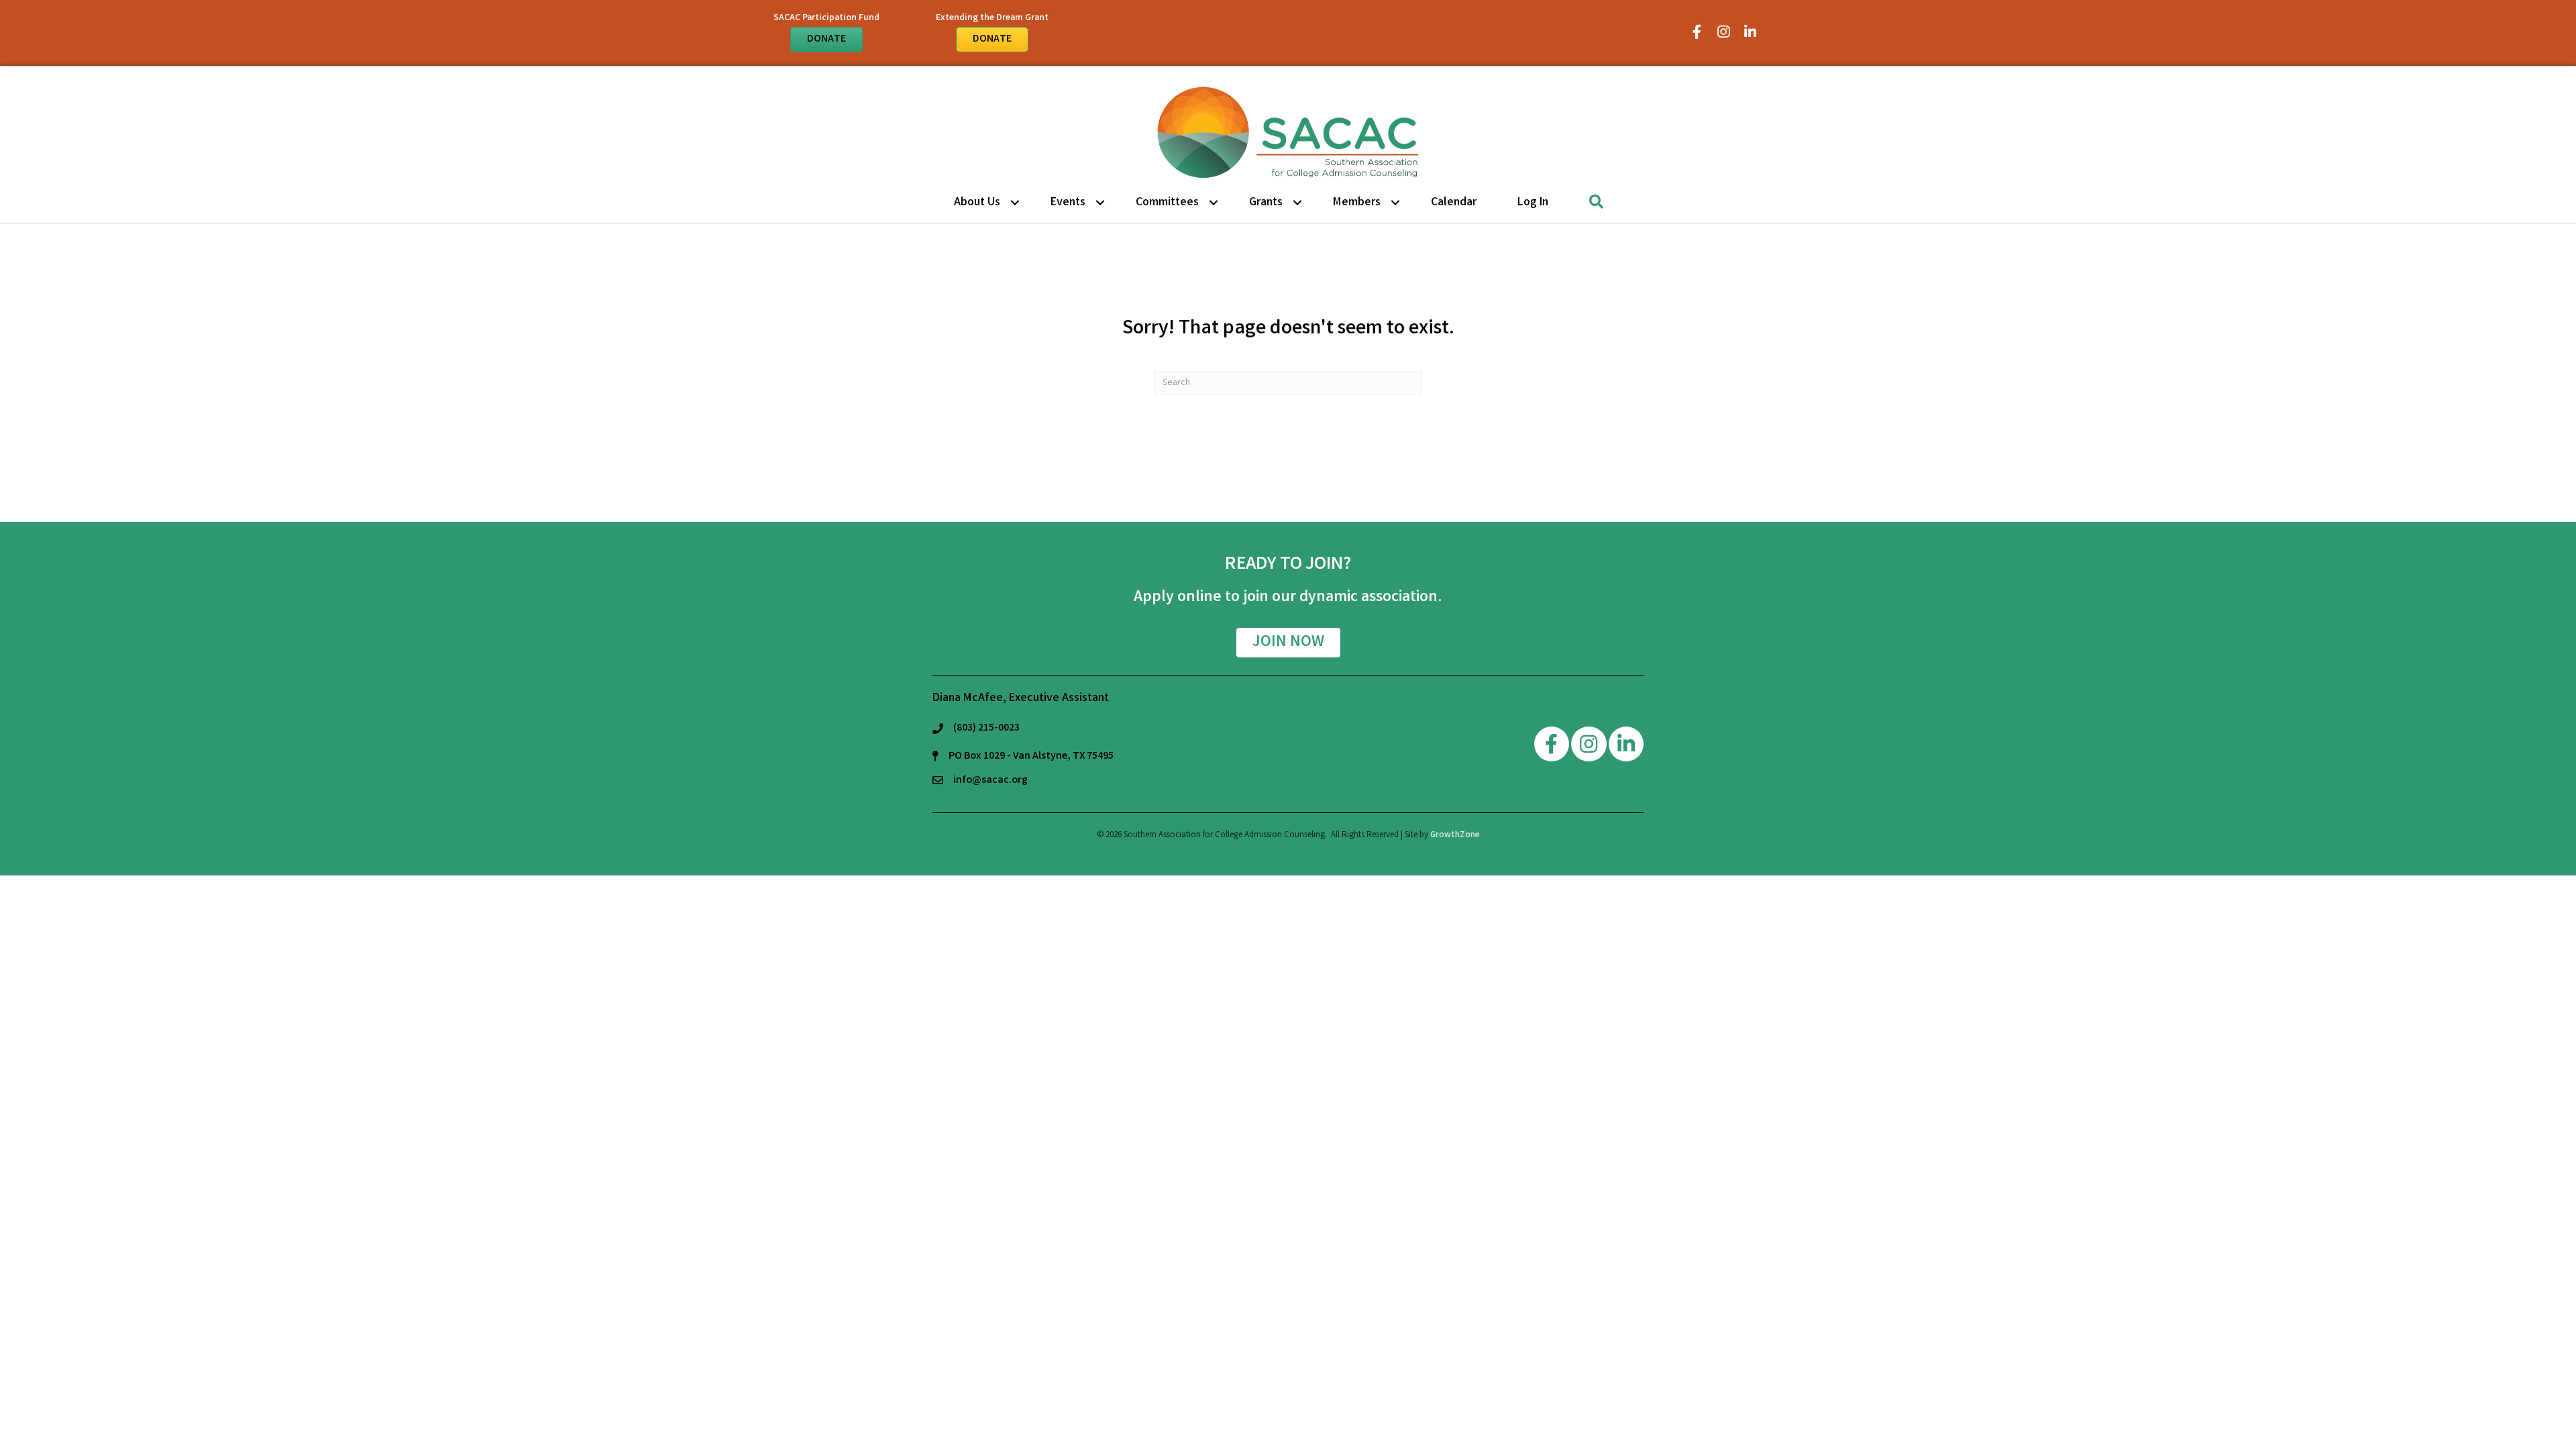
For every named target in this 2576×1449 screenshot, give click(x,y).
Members (1357, 203)
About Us (977, 203)
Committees (1167, 203)
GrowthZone (1455, 836)
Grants (1266, 203)
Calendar (1454, 203)
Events (1068, 203)
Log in (1533, 203)
